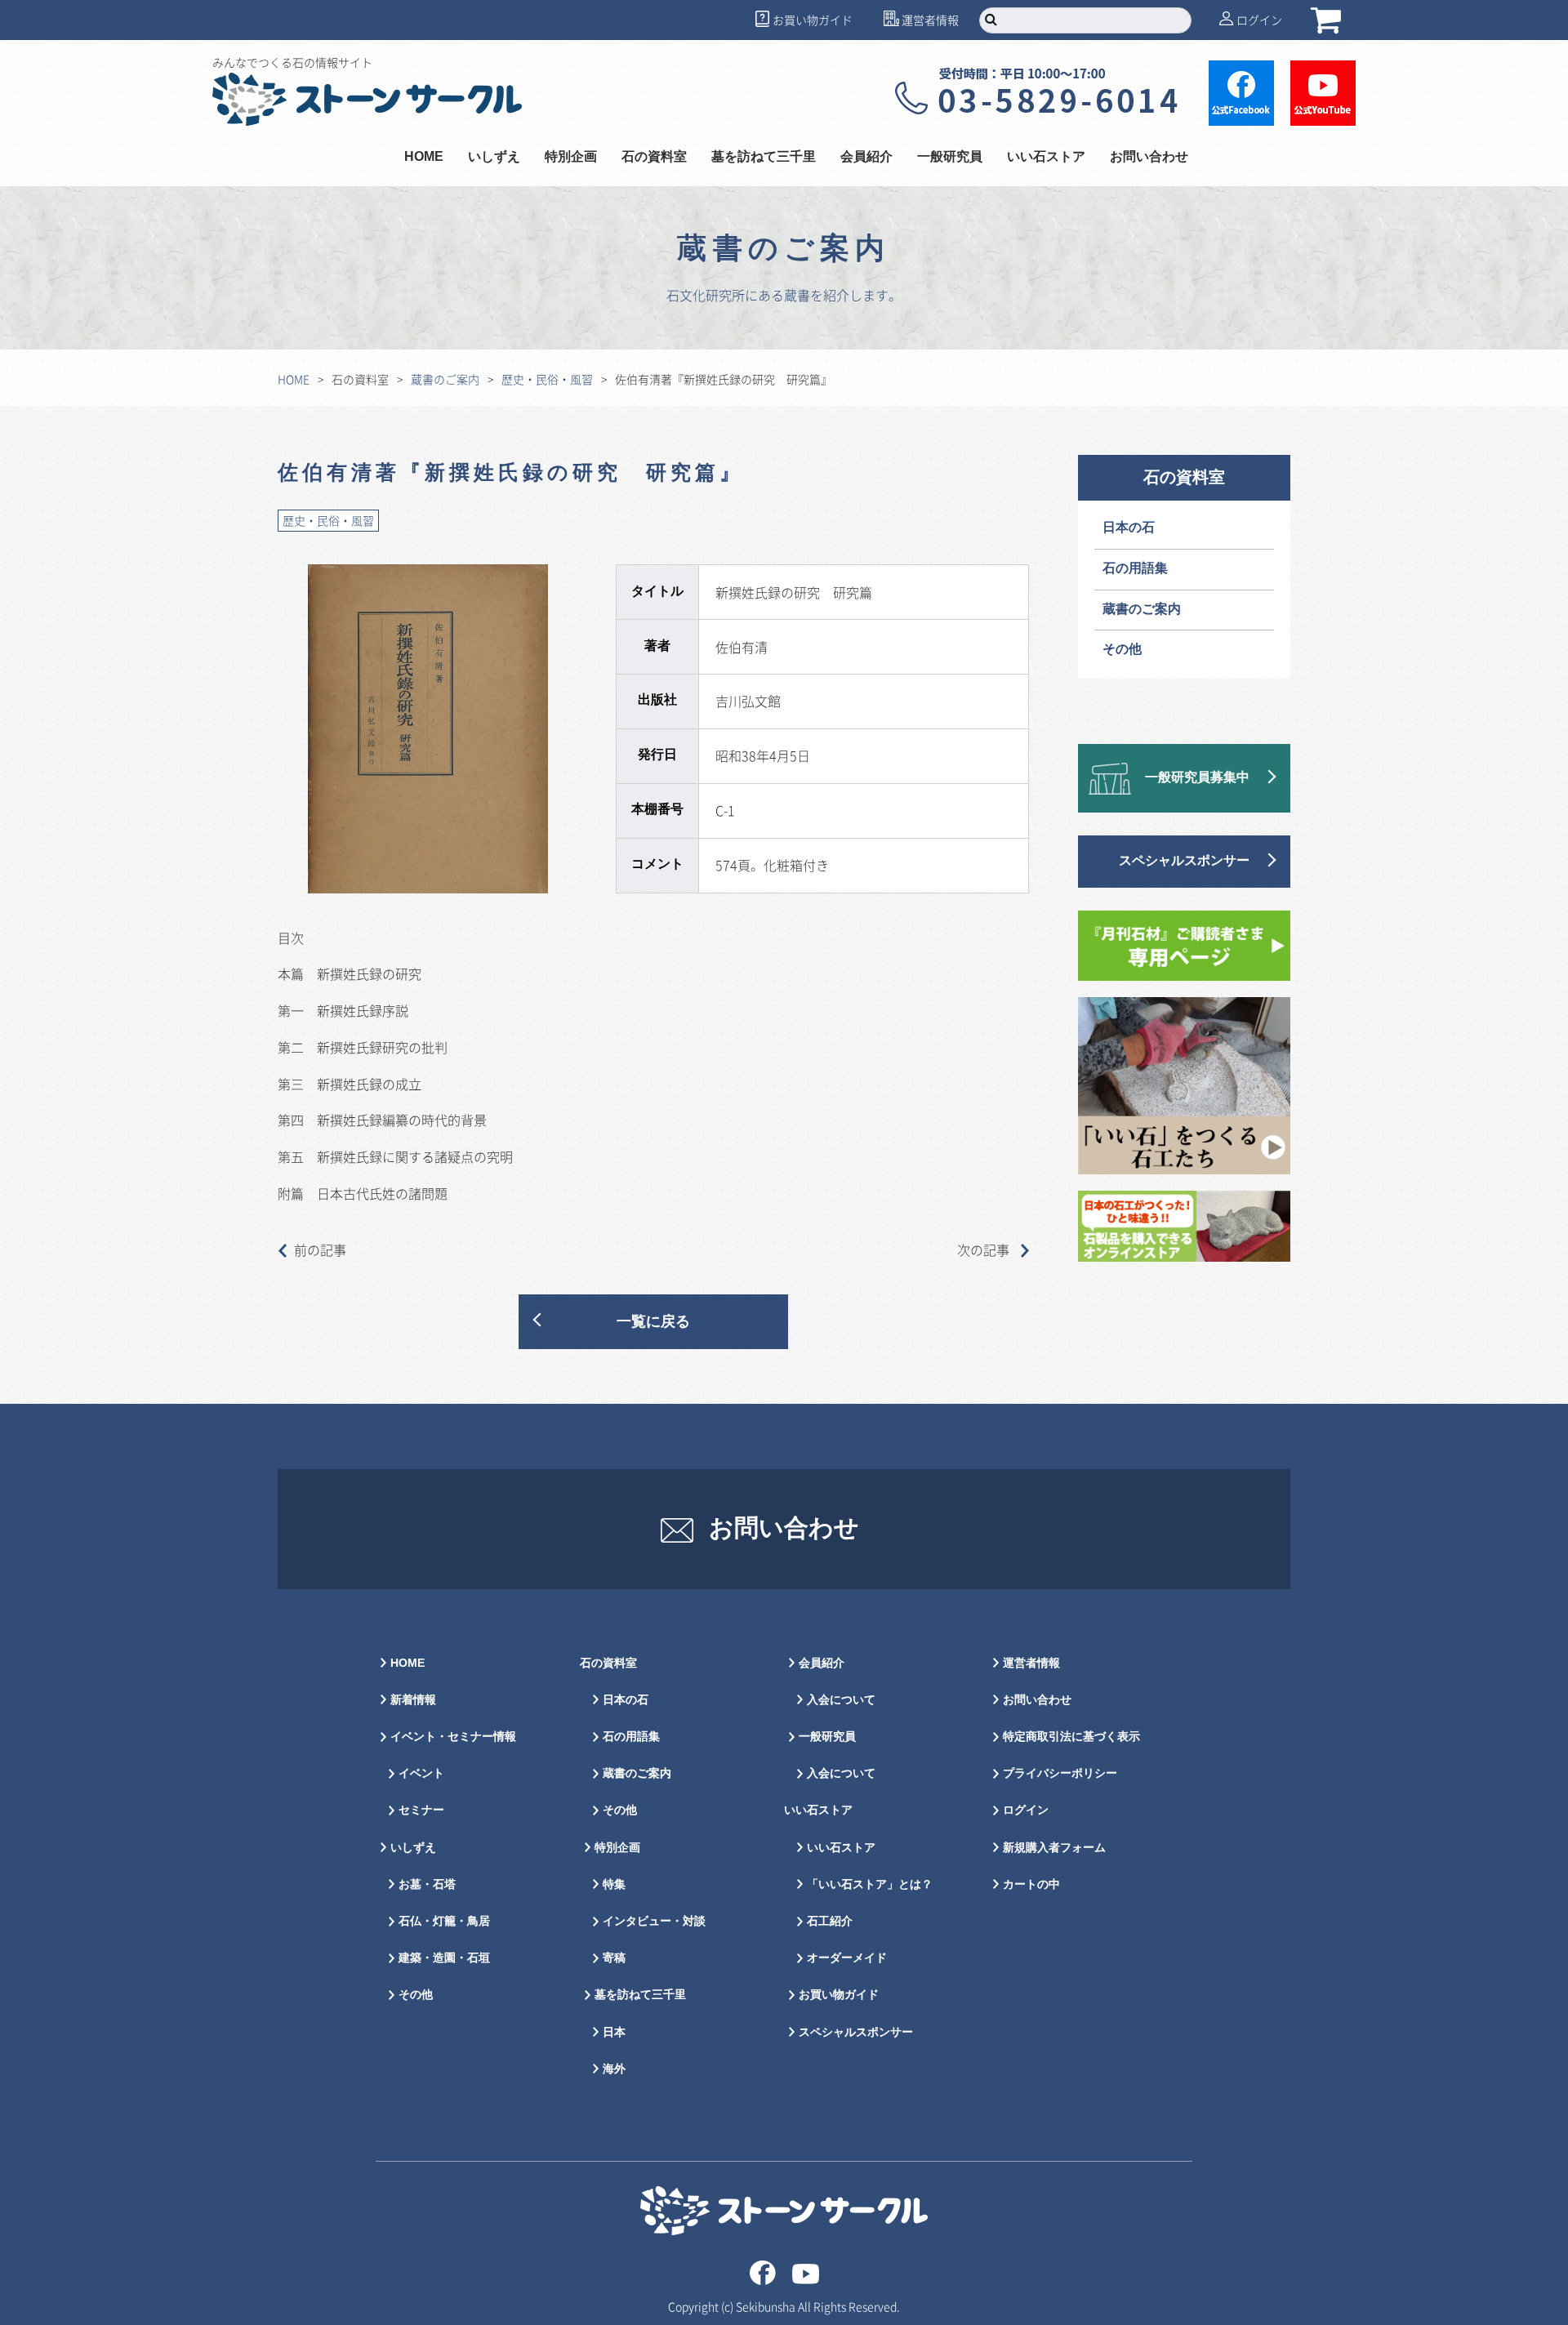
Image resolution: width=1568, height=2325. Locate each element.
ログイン (1259, 20)
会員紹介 (822, 1663)
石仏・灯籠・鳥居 (444, 1921)
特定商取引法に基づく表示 (1071, 1737)
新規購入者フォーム (1054, 1848)
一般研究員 (827, 1737)
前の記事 (320, 1249)
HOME (424, 157)
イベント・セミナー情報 (453, 1737)
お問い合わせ (1149, 157)
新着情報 (413, 1700)
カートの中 (1031, 1884)
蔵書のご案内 (445, 379)
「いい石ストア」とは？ (870, 1884)
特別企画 (571, 157)
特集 (614, 1884)
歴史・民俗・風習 (547, 379)
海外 (614, 2069)
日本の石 (1129, 528)
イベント (421, 1773)
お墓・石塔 (427, 1884)
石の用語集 (1135, 569)
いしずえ (494, 157)
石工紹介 (830, 1921)
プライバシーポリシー (1060, 1773)
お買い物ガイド (813, 20)
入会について (841, 1700)
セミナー (421, 1810)
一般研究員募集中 (1197, 778)
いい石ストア (841, 1848)
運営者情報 (930, 20)
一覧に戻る (653, 1322)
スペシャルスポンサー (1184, 861)
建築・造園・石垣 (444, 1958)
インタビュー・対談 (654, 1921)
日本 (614, 2032)
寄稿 (614, 1958)
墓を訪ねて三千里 (764, 157)
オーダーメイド (847, 1958)
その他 (1122, 650)
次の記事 (985, 1249)
